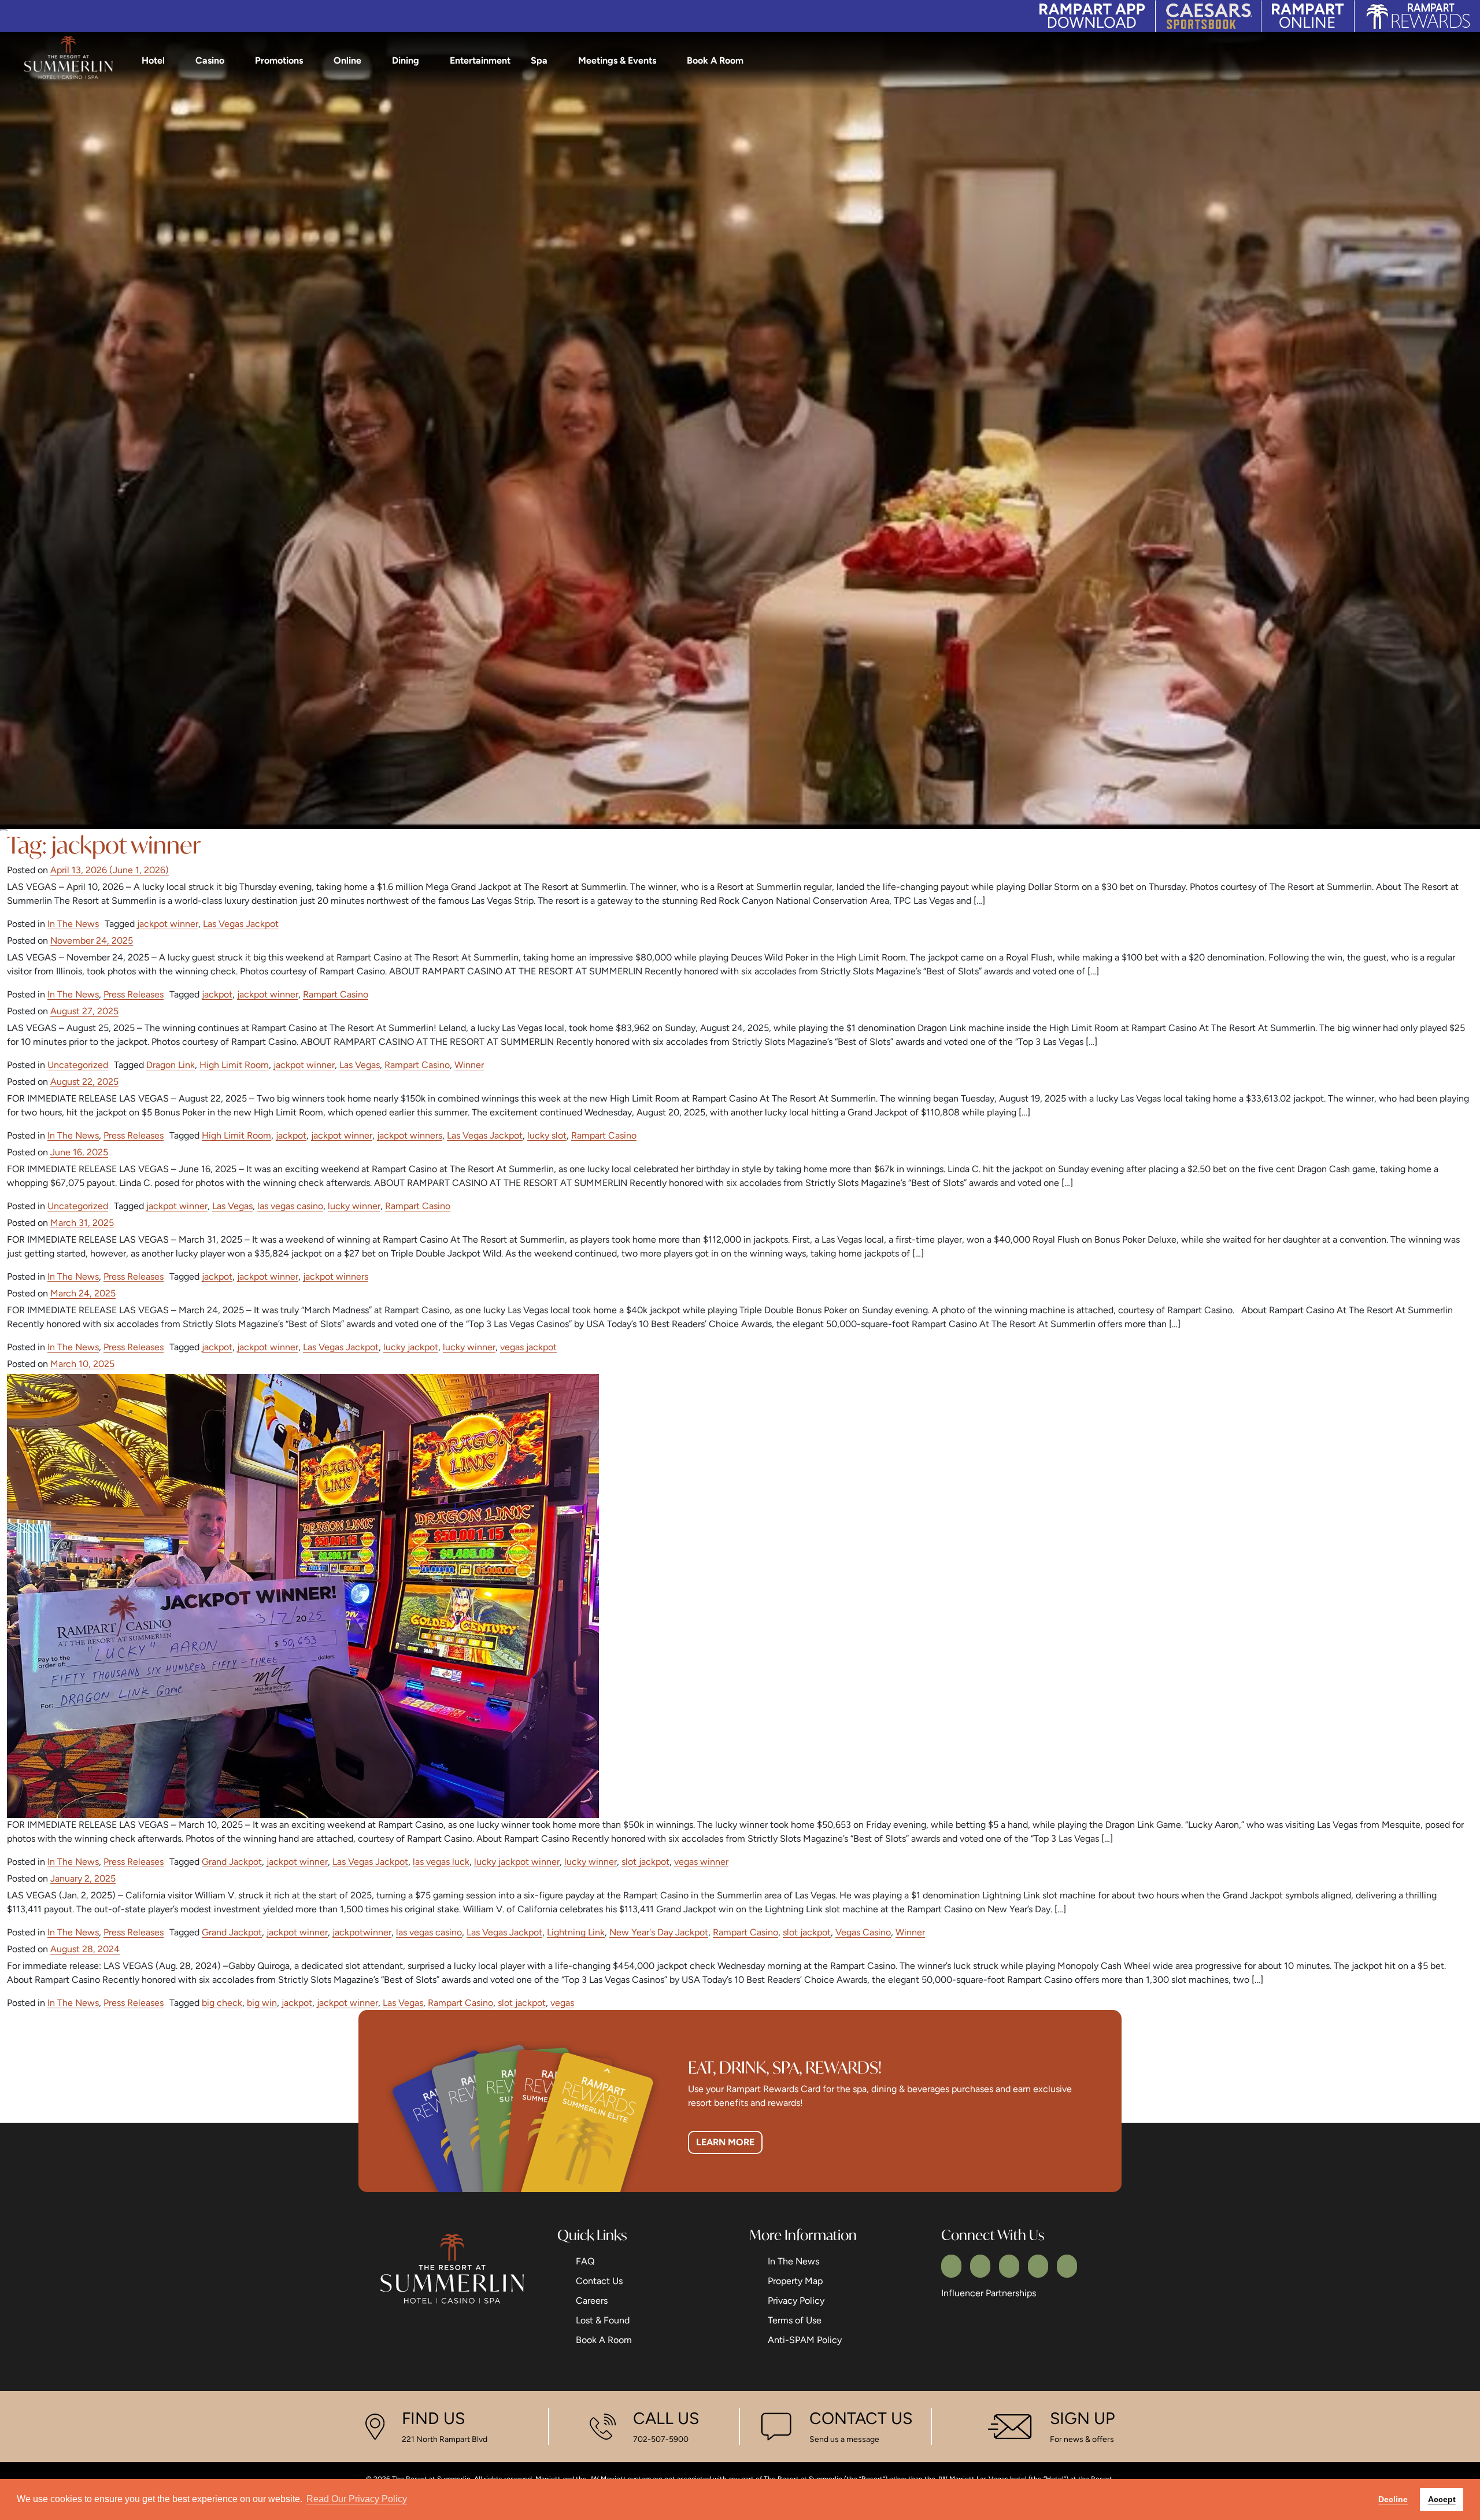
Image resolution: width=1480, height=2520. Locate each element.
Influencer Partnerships (989, 2293)
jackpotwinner (362, 1932)
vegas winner (701, 1862)
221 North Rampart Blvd (445, 2439)
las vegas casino (290, 1206)
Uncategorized (78, 1065)
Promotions (279, 60)
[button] (1462, 61)
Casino (210, 60)
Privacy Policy (796, 2301)
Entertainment (480, 60)
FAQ (585, 2261)
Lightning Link (576, 1932)
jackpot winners (410, 1135)
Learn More (725, 2142)
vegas (562, 2003)
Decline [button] (1393, 2499)
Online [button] (347, 60)
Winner (469, 1065)
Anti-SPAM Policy (805, 2340)
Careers (592, 2301)
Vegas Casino (863, 1932)
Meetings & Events (617, 60)
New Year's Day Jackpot (659, 1932)
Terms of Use (795, 2320)
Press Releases (134, 994)
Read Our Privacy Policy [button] (357, 2499)
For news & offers (1082, 2439)
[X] (980, 2266)
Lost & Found (603, 2320)
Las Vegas (360, 1065)
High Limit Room (234, 1065)
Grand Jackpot (232, 1862)
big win (262, 2003)
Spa (539, 60)
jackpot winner (168, 924)
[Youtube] (1038, 2266)
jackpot (217, 994)
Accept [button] (1442, 2499)
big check (222, 2003)
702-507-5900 (661, 2439)
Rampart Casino (336, 994)
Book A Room (715, 60)
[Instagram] (1009, 2266)
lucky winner (354, 1206)
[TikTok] (1067, 2266)
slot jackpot (645, 1862)
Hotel (153, 60)
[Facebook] (951, 2266)
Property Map (795, 2281)
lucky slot (547, 1135)
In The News (73, 924)
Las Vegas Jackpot (241, 924)
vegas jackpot (528, 1347)
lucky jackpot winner (517, 1862)
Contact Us (599, 2281)
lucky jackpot (411, 1347)
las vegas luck (441, 1862)
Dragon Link (171, 1065)
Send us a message (844, 2439)
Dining (406, 60)
